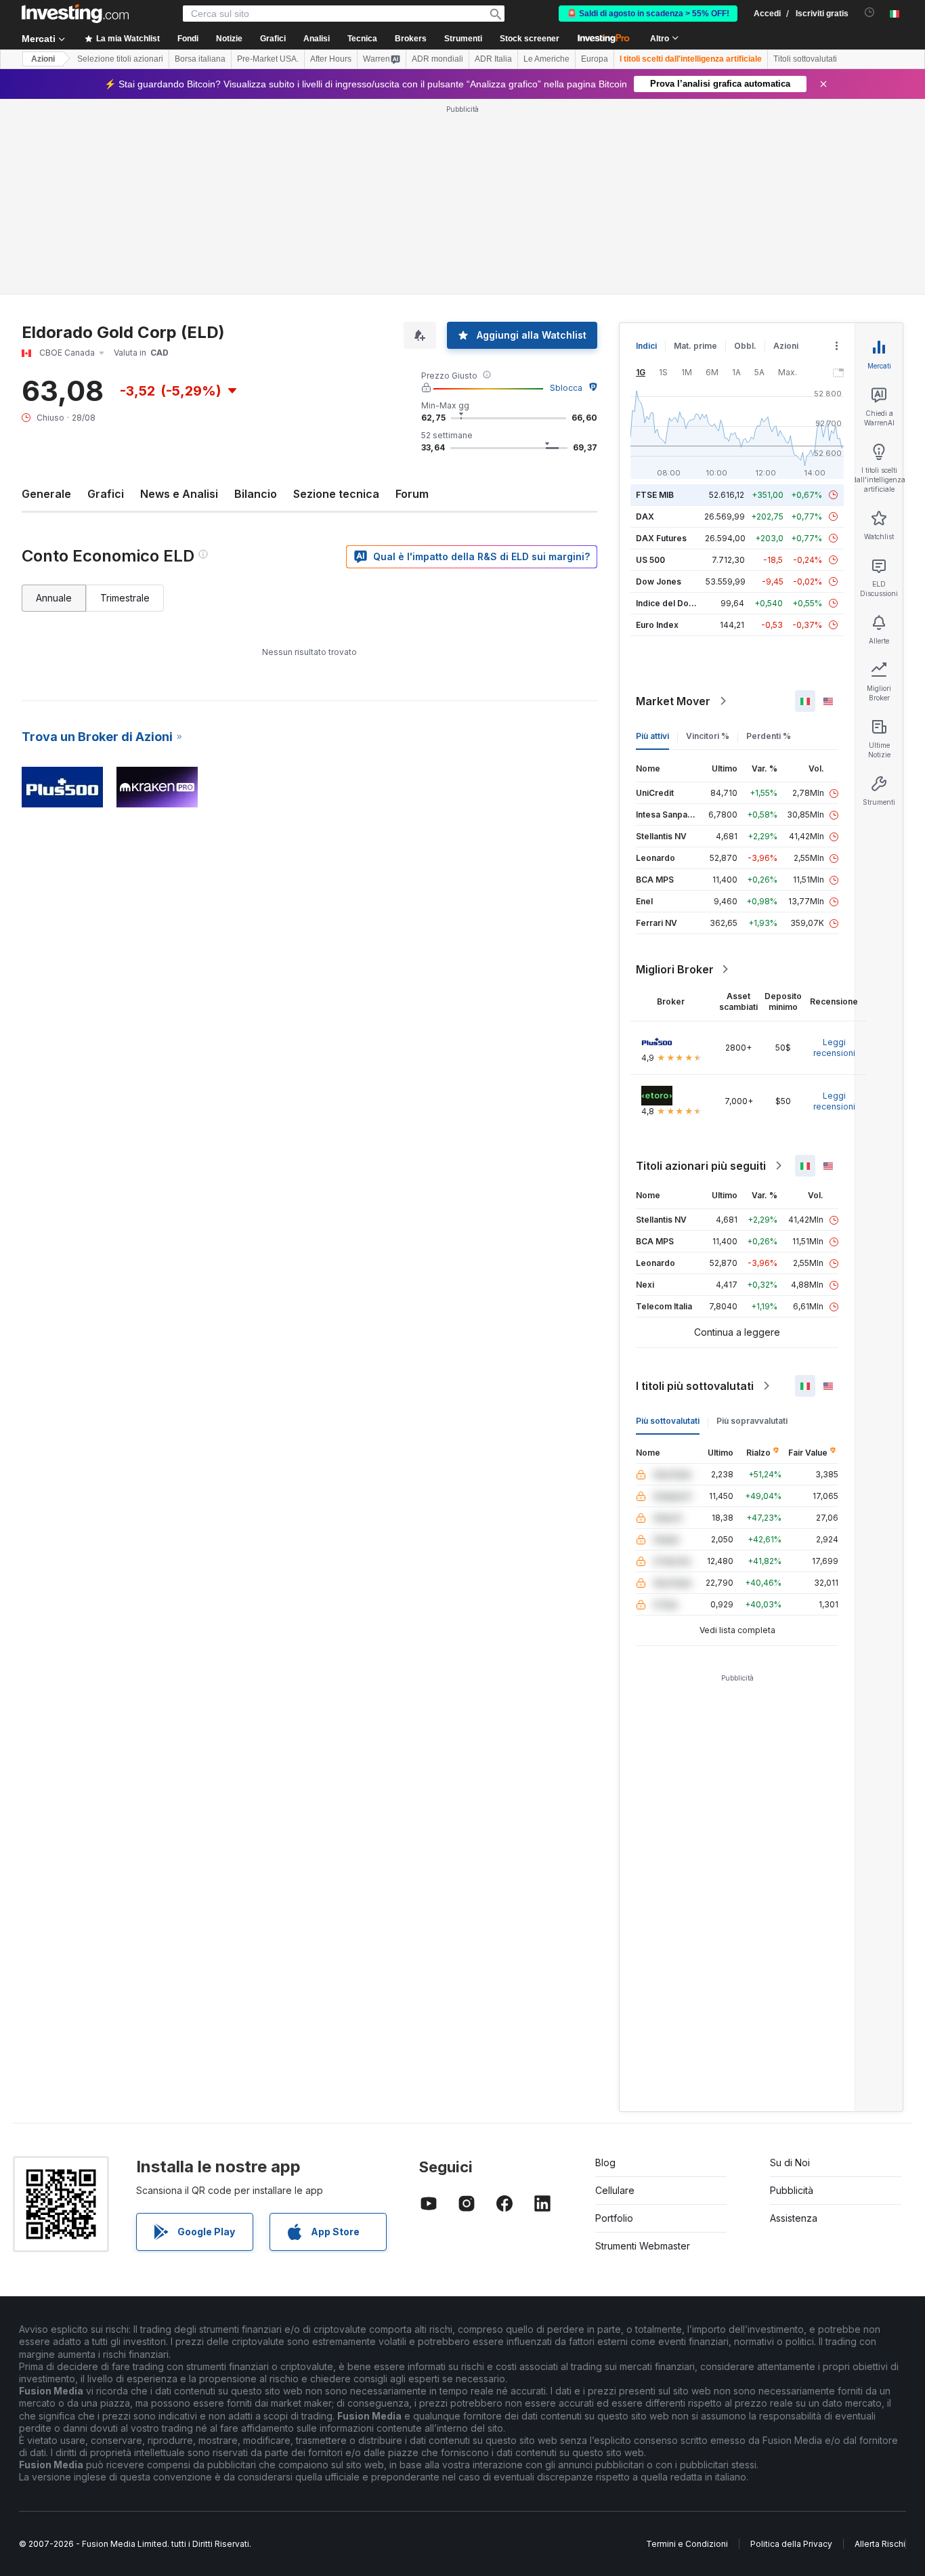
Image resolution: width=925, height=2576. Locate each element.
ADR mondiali (437, 59)
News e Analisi (179, 494)
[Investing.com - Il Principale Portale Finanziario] (75, 14)
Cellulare (615, 2190)
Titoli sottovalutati (805, 59)
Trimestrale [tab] (125, 598)
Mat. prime (695, 346)
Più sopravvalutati (752, 1421)
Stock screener (530, 39)
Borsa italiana (200, 59)
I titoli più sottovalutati (695, 1386)
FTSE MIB (655, 495)
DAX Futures (661, 538)
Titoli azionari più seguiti (701, 1166)
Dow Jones (659, 582)
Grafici (106, 494)
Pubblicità (792, 2190)
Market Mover (673, 701)
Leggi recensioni (834, 1048)
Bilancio (256, 494)
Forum (412, 494)
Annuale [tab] (54, 598)
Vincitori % (708, 736)
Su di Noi (790, 2162)
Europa (595, 59)
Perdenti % (769, 736)
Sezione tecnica (336, 494)
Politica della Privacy (791, 2544)
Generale (46, 494)
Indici (646, 346)
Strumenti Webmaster (643, 2246)
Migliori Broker (675, 969)
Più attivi (652, 736)
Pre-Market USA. (268, 59)
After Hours (331, 59)
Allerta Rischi (880, 2544)
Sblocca (566, 388)
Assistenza (794, 2218)
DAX (645, 516)
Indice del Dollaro (671, 603)
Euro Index (657, 625)
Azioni (43, 59)
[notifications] (870, 13)
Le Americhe (546, 59)
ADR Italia (493, 59)
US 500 (650, 560)
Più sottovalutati (668, 1421)
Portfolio (614, 2218)
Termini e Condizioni (687, 2544)
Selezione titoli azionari (120, 59)
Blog (605, 2162)
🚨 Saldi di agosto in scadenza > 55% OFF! (648, 14)
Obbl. (745, 346)
